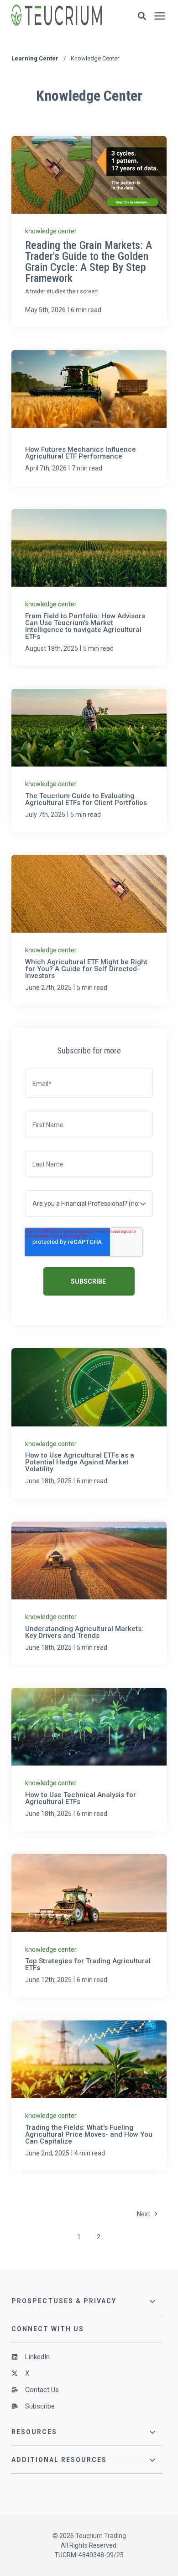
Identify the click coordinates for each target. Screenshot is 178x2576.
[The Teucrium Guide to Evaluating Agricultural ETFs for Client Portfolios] (89, 760)
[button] (142, 16)
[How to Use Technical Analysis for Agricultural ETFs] (89, 1759)
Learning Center (36, 58)
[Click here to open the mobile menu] (160, 16)
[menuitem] (87, 2360)
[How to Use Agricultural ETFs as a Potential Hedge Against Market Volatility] (89, 1423)
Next (146, 2214)
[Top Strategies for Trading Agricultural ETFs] (89, 1925)
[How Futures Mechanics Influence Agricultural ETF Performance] (89, 418)
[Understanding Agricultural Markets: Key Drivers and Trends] (89, 1593)
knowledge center (51, 231)
